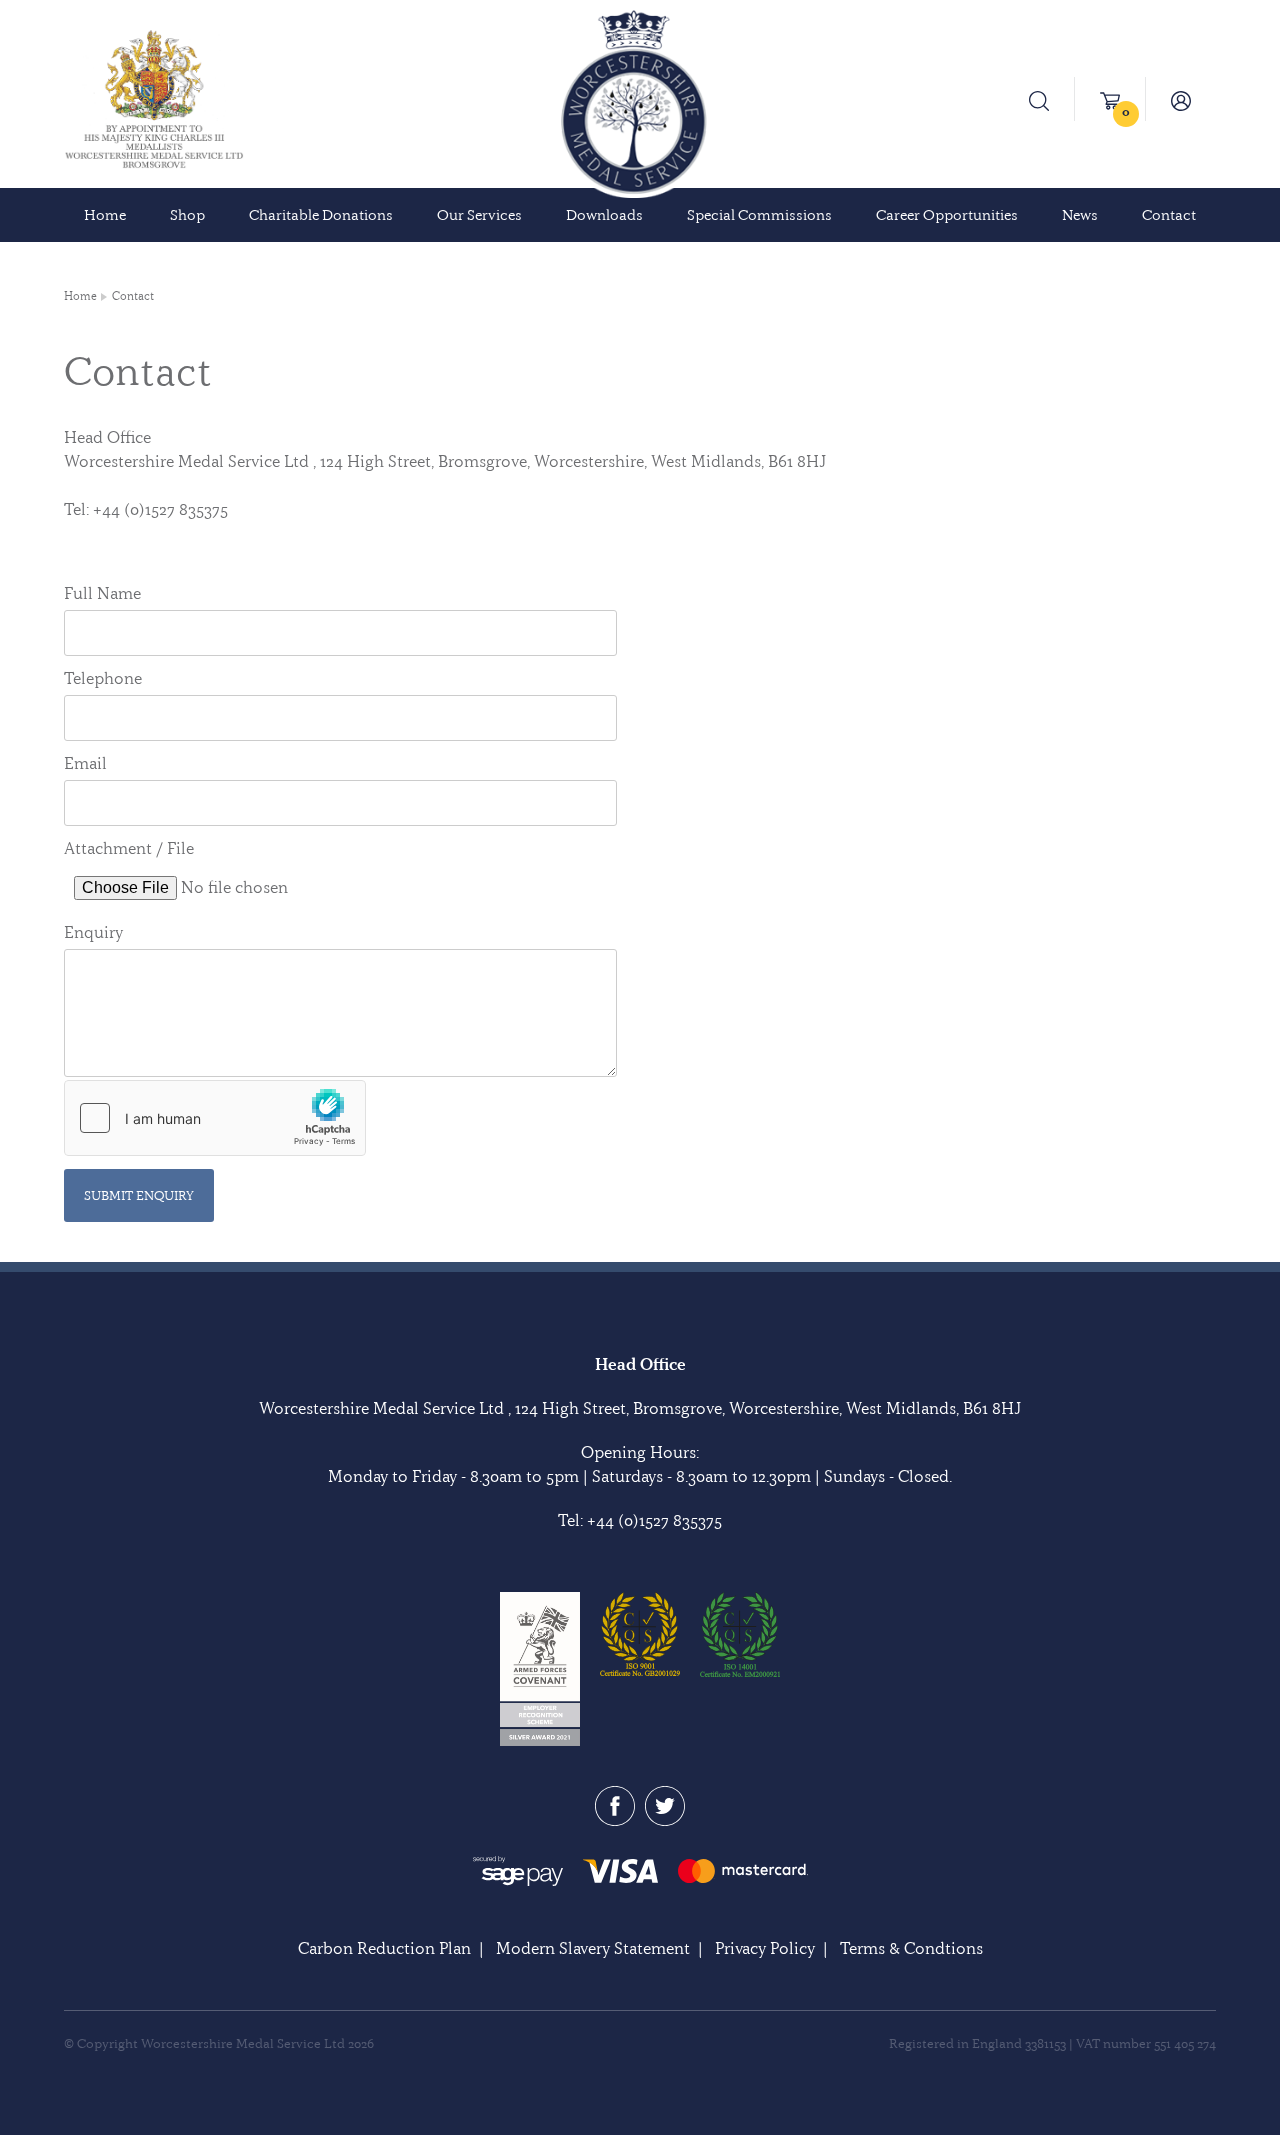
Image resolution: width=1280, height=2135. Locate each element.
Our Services (479, 215)
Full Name (102, 593)
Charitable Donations (321, 215)
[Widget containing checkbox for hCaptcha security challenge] (215, 1118)
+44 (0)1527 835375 (654, 1520)
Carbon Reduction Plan (384, 1948)
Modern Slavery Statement (593, 1948)
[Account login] (1181, 99)
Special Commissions (759, 215)
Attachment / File (129, 848)
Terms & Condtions (911, 1948)
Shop (187, 215)
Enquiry (93, 932)
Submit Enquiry (139, 1195)
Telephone (103, 678)
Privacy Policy (765, 1948)
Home (105, 215)
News (1080, 215)
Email (85, 763)
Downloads (604, 215)
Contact (1169, 215)
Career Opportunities (947, 215)
